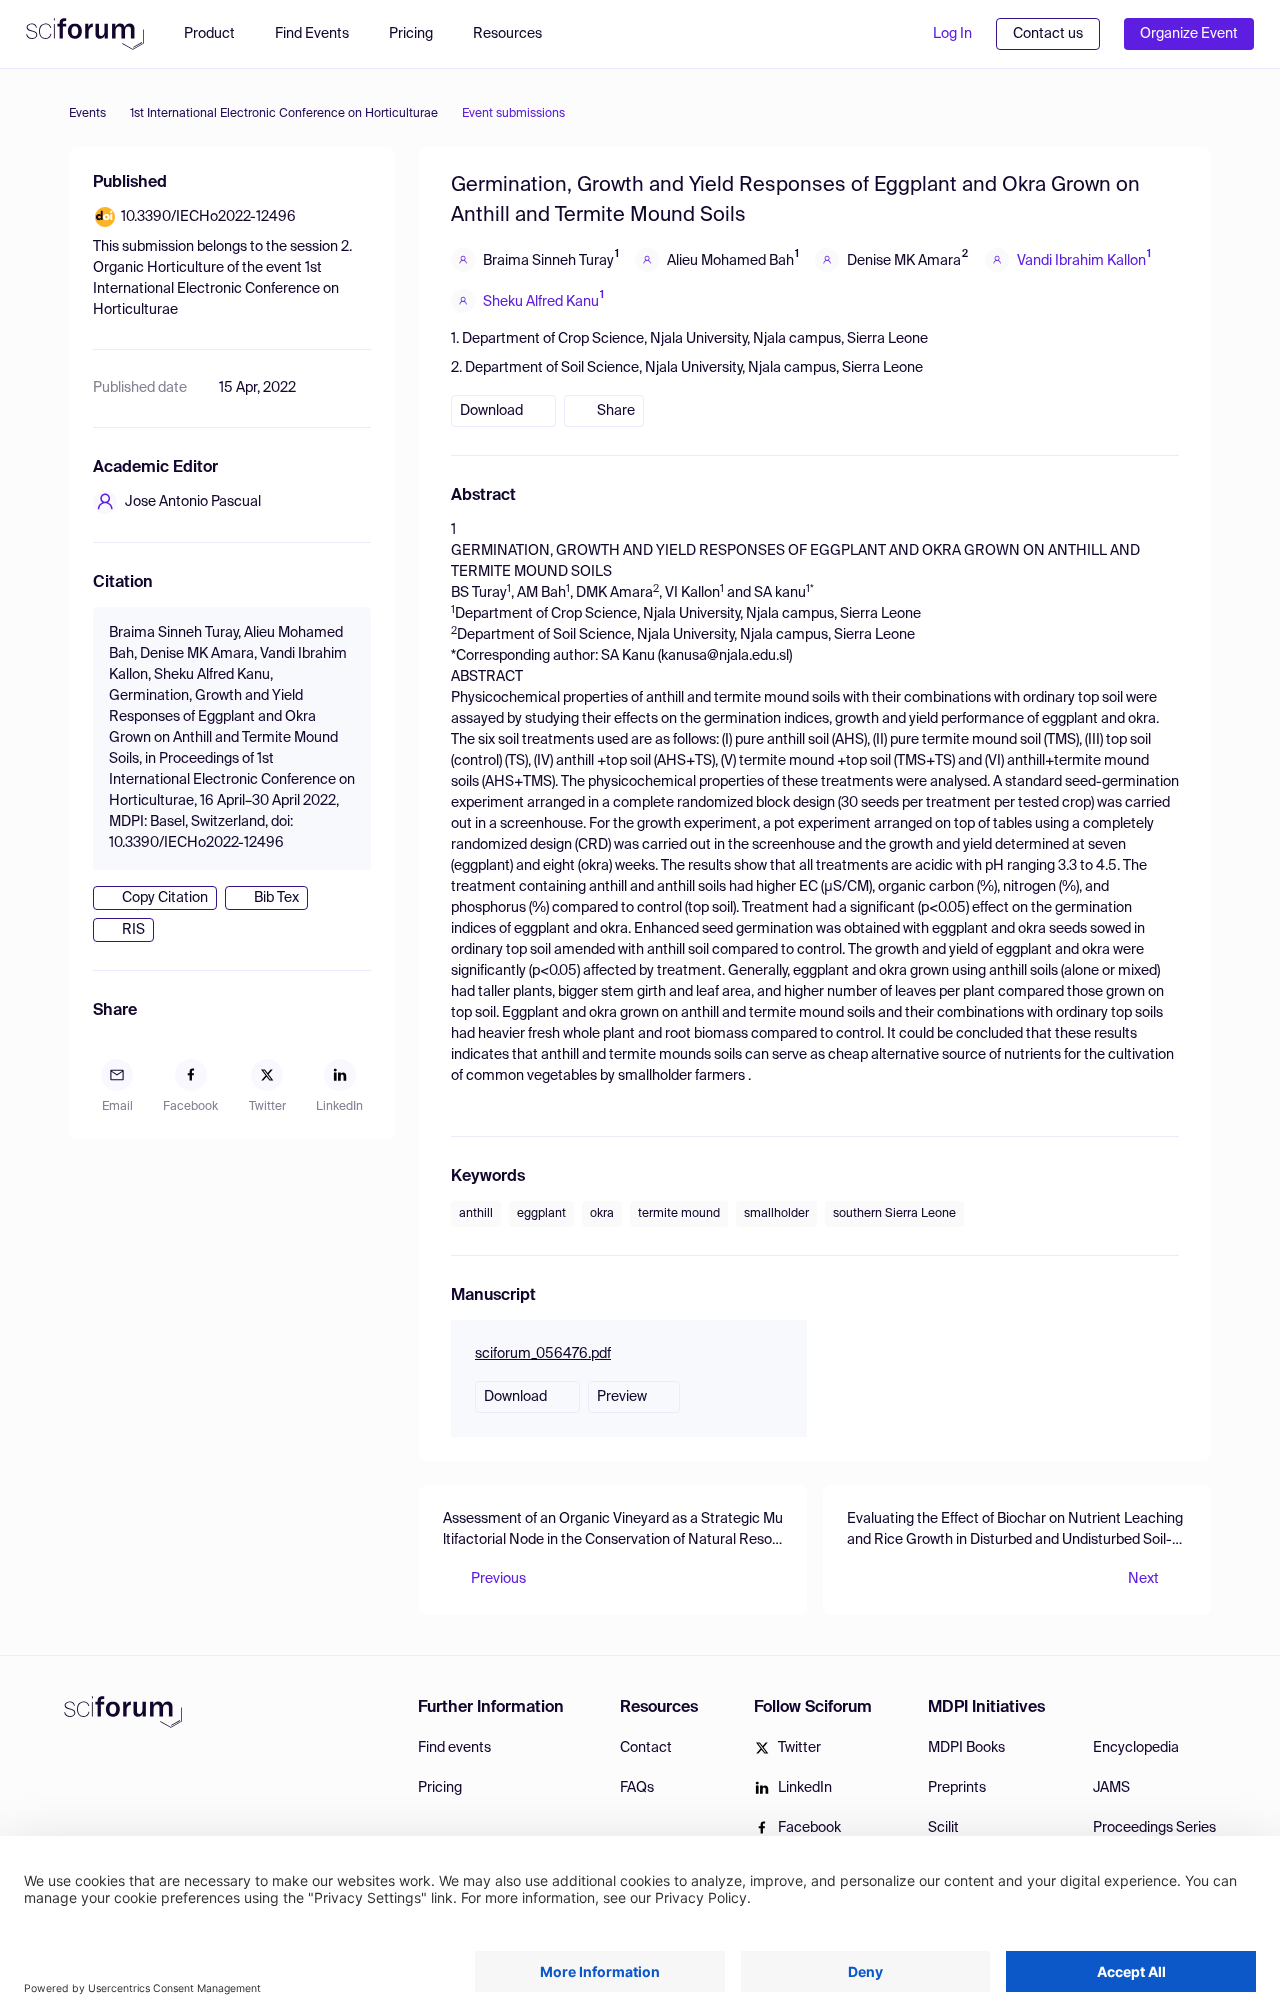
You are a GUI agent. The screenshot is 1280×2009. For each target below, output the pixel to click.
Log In (952, 34)
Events (87, 114)
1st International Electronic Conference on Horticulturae (284, 114)
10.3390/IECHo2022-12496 (208, 217)
